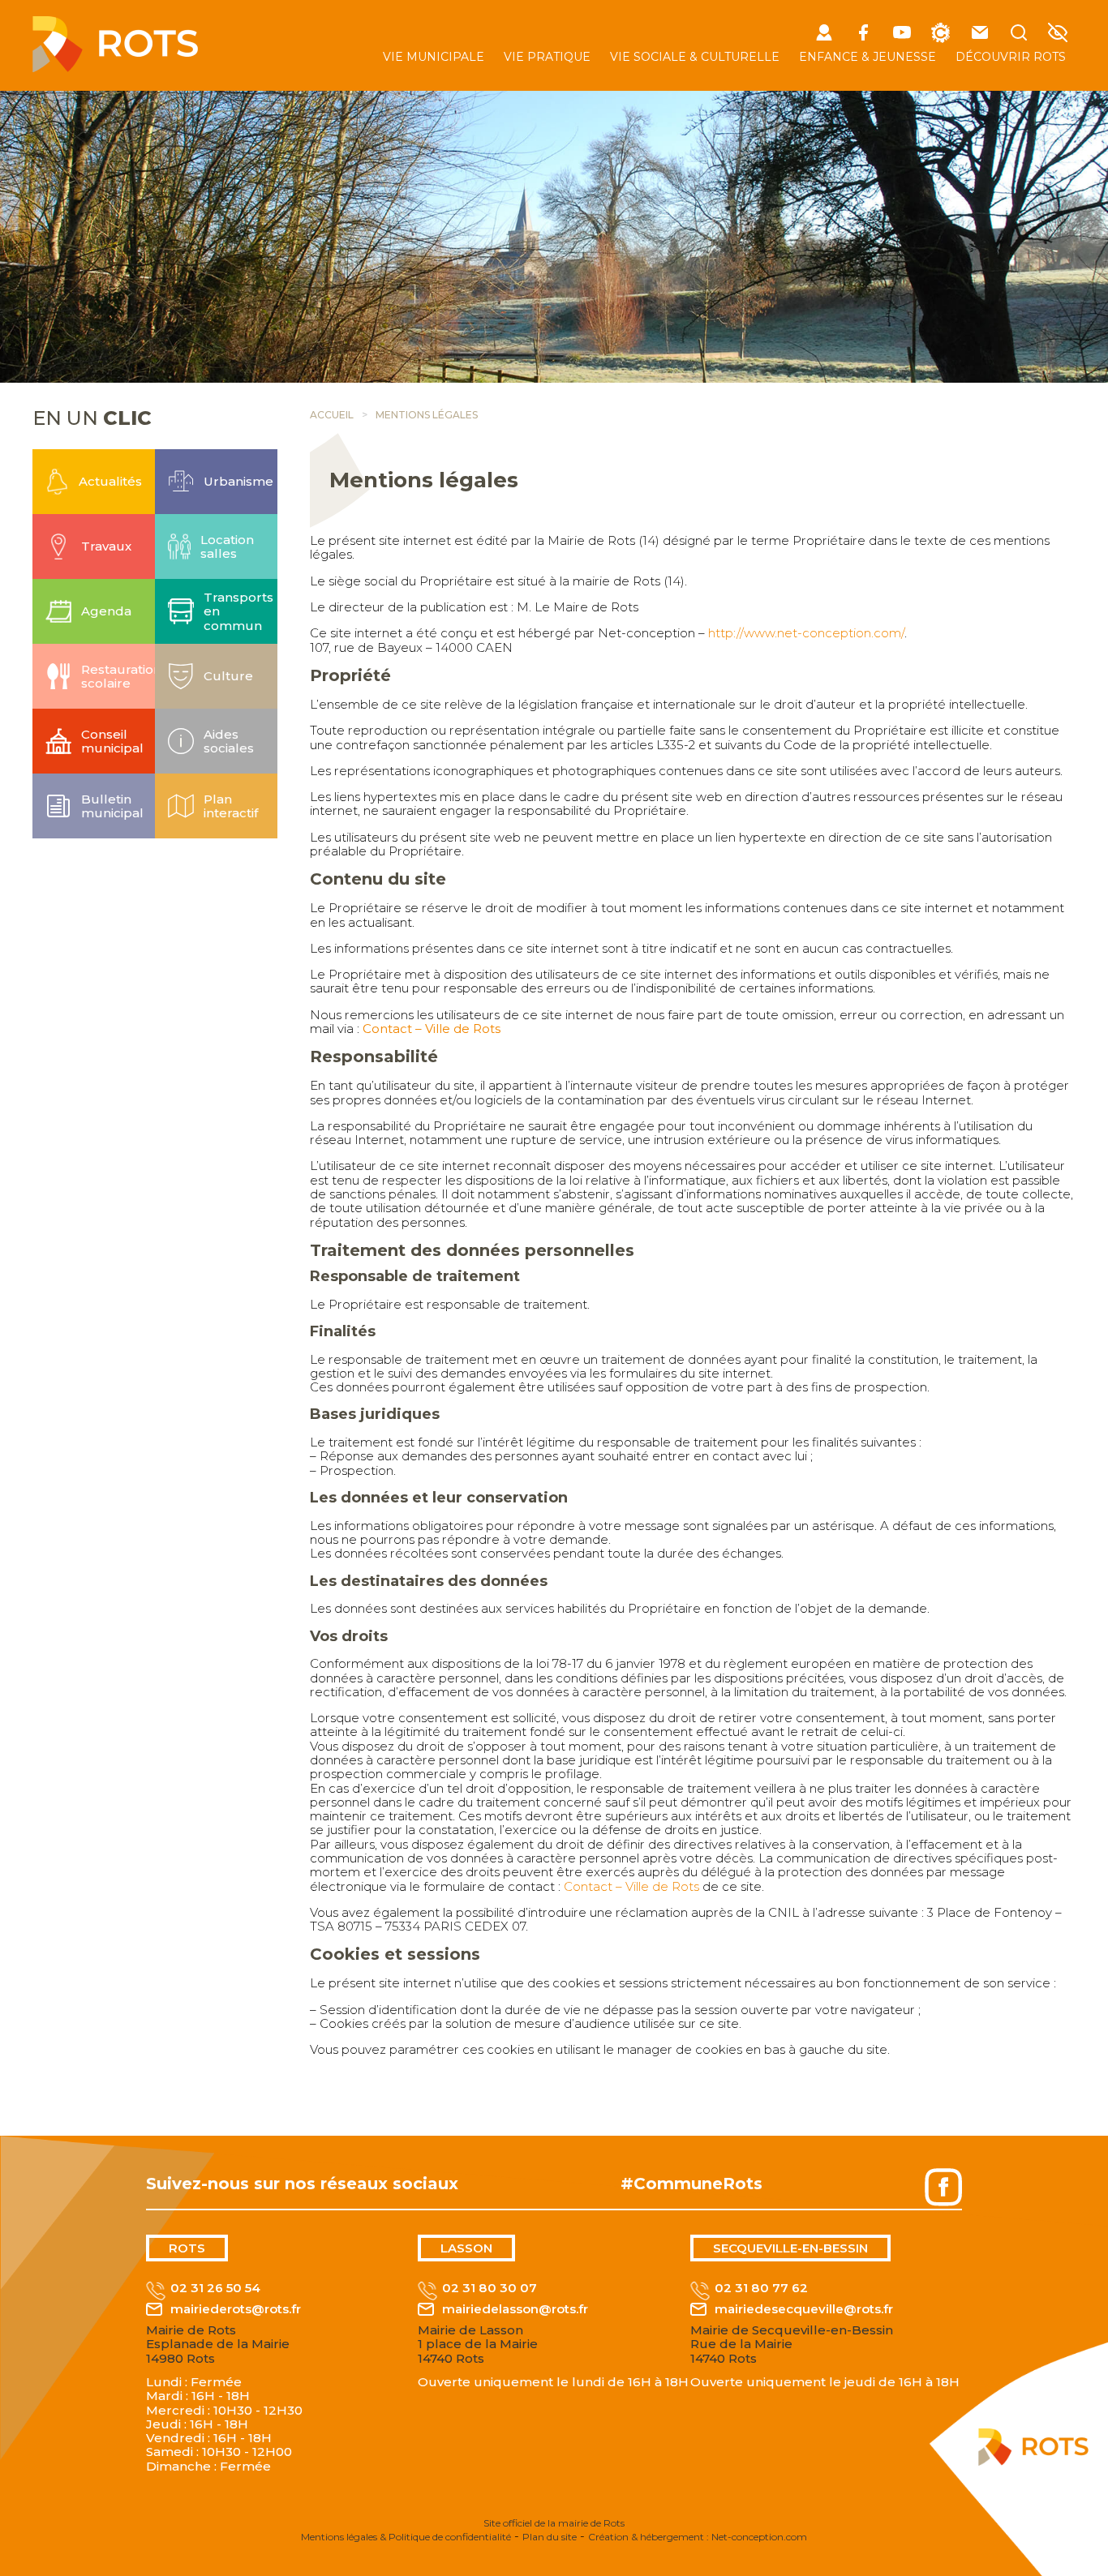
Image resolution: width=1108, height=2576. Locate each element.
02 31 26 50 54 (215, 2288)
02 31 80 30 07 (490, 2288)
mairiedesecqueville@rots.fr (804, 2309)
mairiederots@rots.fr (236, 2309)
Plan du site (550, 2537)
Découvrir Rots (1011, 57)
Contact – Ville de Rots (432, 1029)
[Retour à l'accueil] (115, 68)
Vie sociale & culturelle (695, 57)
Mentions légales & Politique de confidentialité (406, 2537)
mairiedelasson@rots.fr (515, 2309)
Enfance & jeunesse (868, 57)
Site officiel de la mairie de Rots (554, 2523)
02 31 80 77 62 (761, 2288)
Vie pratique (547, 57)
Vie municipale (434, 57)
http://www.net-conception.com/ (806, 633)
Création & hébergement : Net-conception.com (698, 2537)
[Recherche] (1019, 34)
